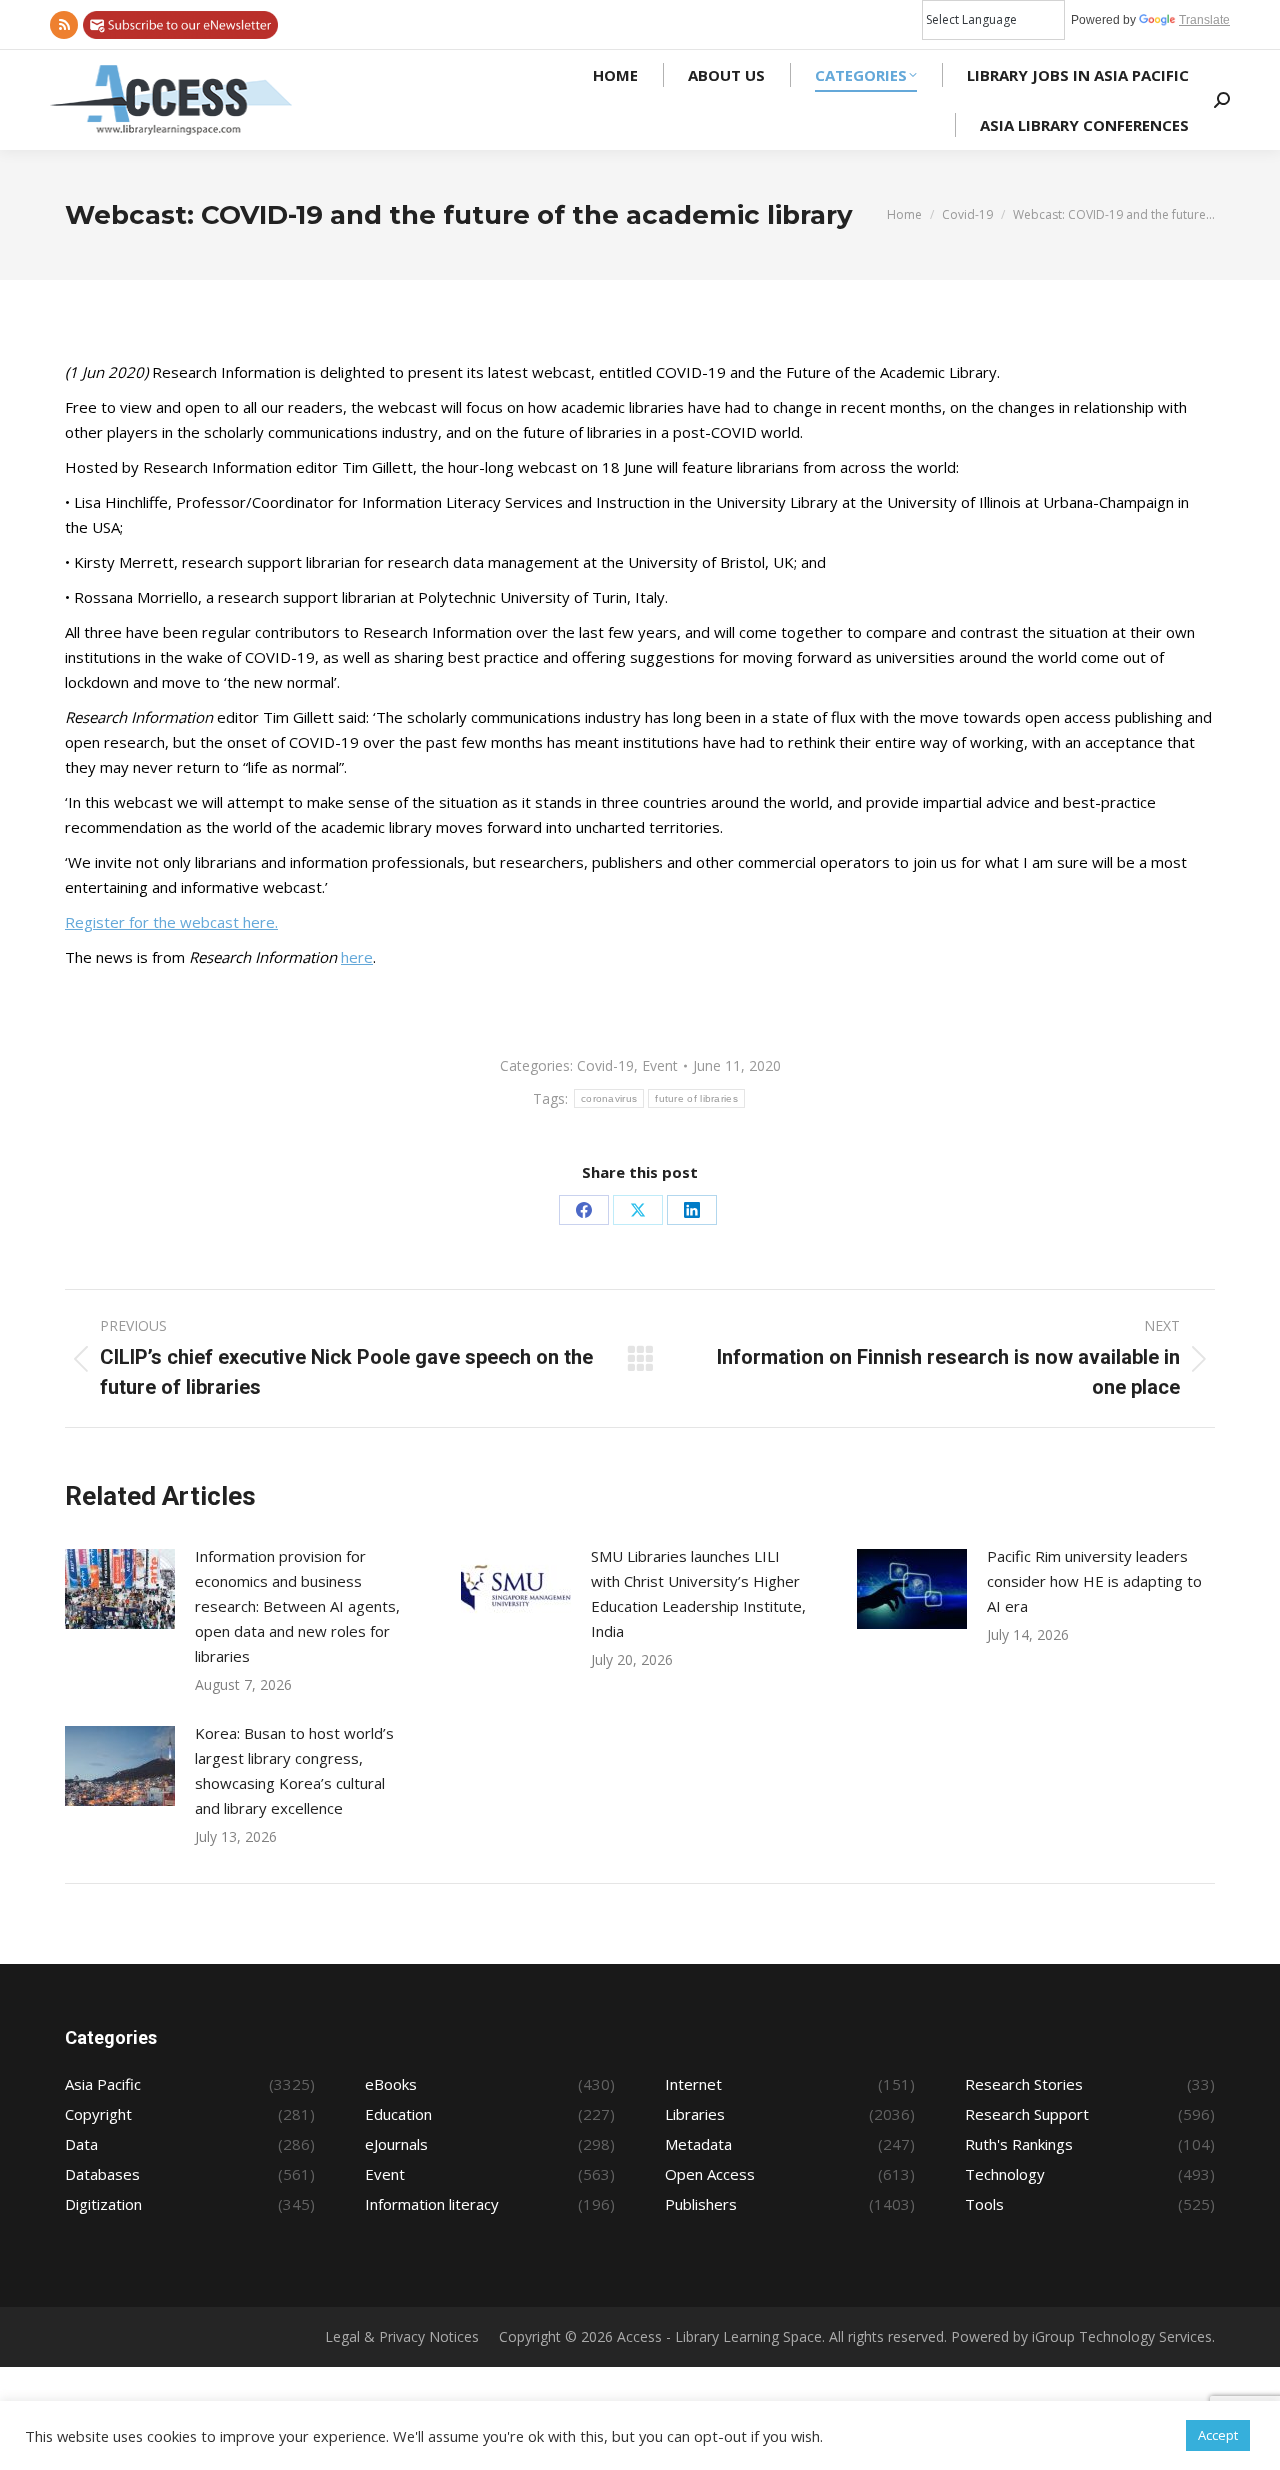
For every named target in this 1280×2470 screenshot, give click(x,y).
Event (660, 1065)
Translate (1204, 20)
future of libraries (696, 1098)
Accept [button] (1218, 2435)
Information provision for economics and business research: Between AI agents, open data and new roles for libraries (297, 1606)
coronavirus (609, 1098)
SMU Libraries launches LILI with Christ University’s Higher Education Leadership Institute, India (698, 1593)
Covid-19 (605, 1065)
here (357, 957)
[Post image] (120, 1589)
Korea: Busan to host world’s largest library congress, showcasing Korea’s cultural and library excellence (294, 1770)
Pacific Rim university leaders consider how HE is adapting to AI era (1094, 1581)
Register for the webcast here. (171, 922)
